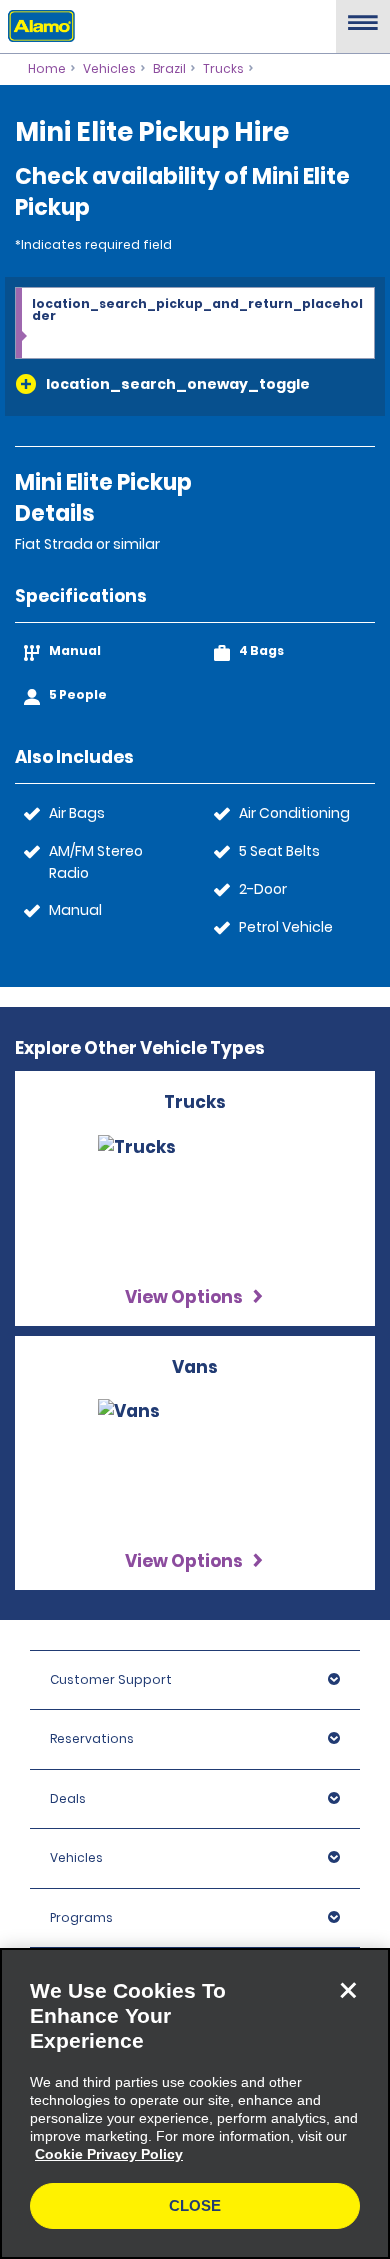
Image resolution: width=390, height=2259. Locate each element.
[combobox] (195, 324)
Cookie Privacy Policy (109, 2154)
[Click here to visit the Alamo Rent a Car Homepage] (37, 25)
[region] (195, 2103)
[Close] (348, 1990)
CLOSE (195, 2205)
